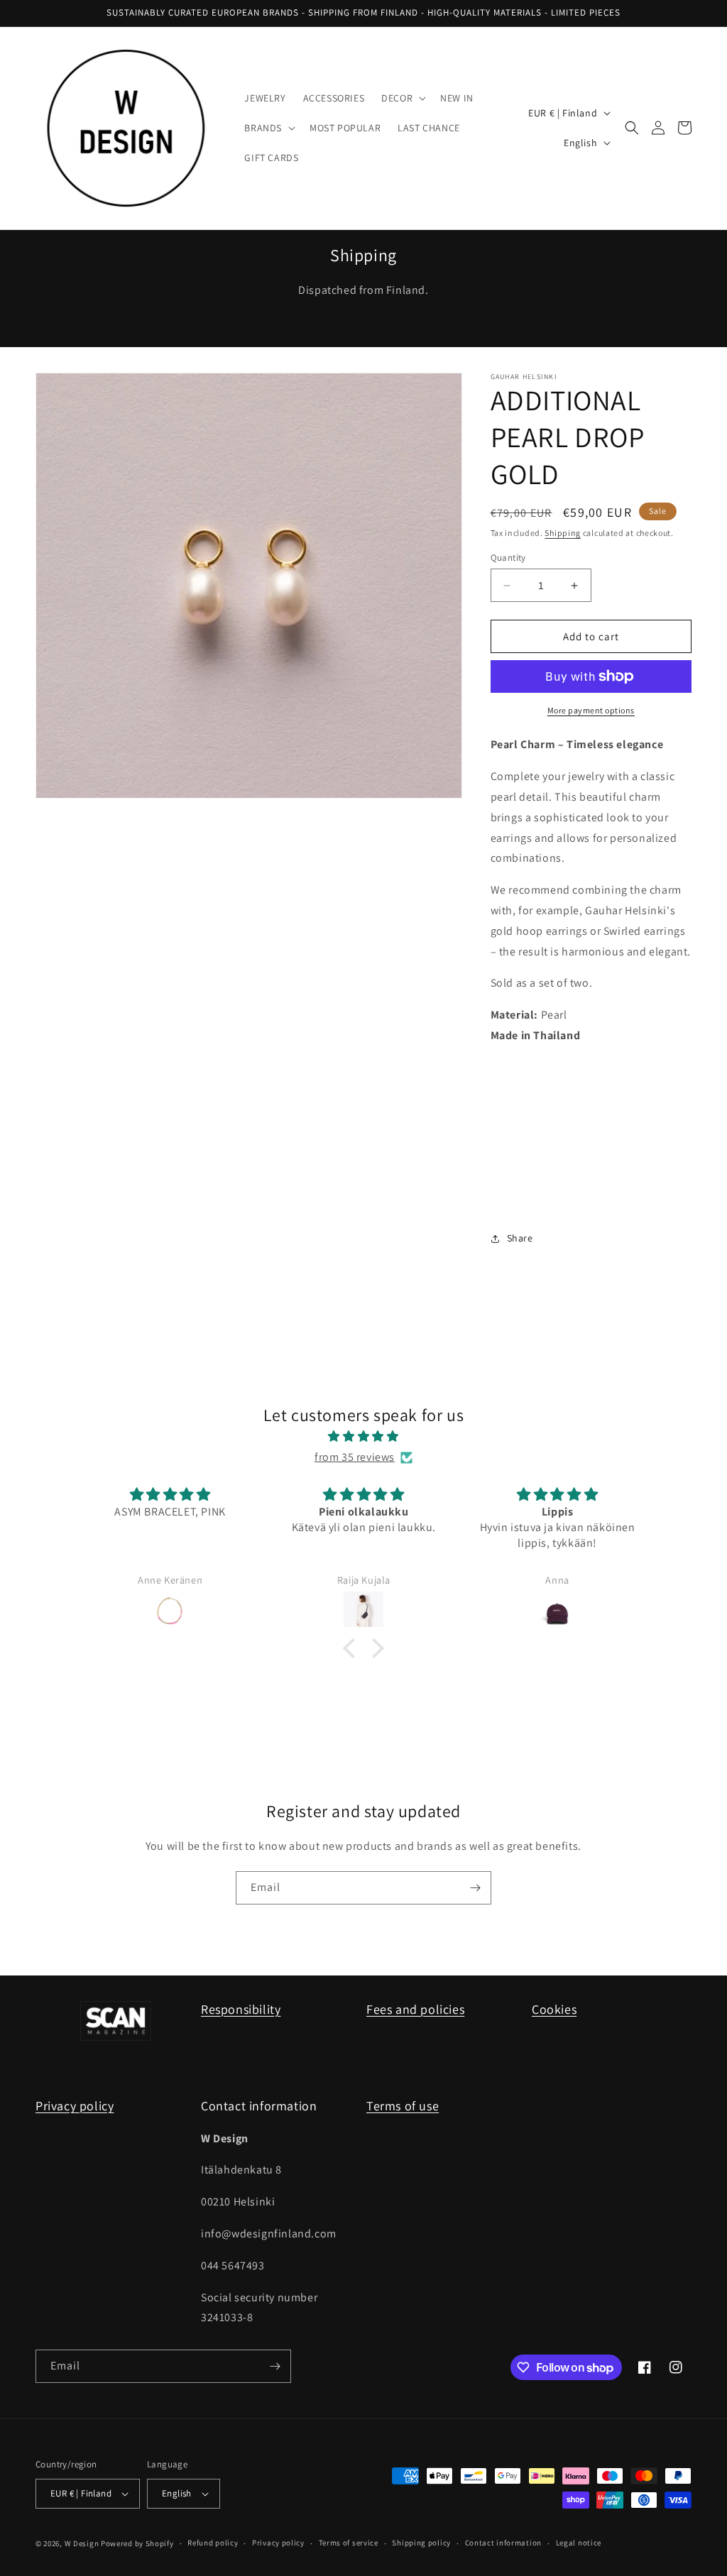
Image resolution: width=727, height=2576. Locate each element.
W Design (82, 2543)
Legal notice (579, 2543)
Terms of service (349, 2543)
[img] (363, 1437)
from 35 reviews (355, 1457)
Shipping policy (421, 2543)
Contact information (503, 2543)
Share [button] (520, 1238)
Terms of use (403, 2106)
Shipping (563, 533)
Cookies (554, 2009)
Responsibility (241, 2009)
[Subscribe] (475, 1888)
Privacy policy (75, 2106)
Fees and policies (415, 2009)
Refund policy (213, 2543)
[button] (402, 98)
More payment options (591, 710)
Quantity (508, 558)
